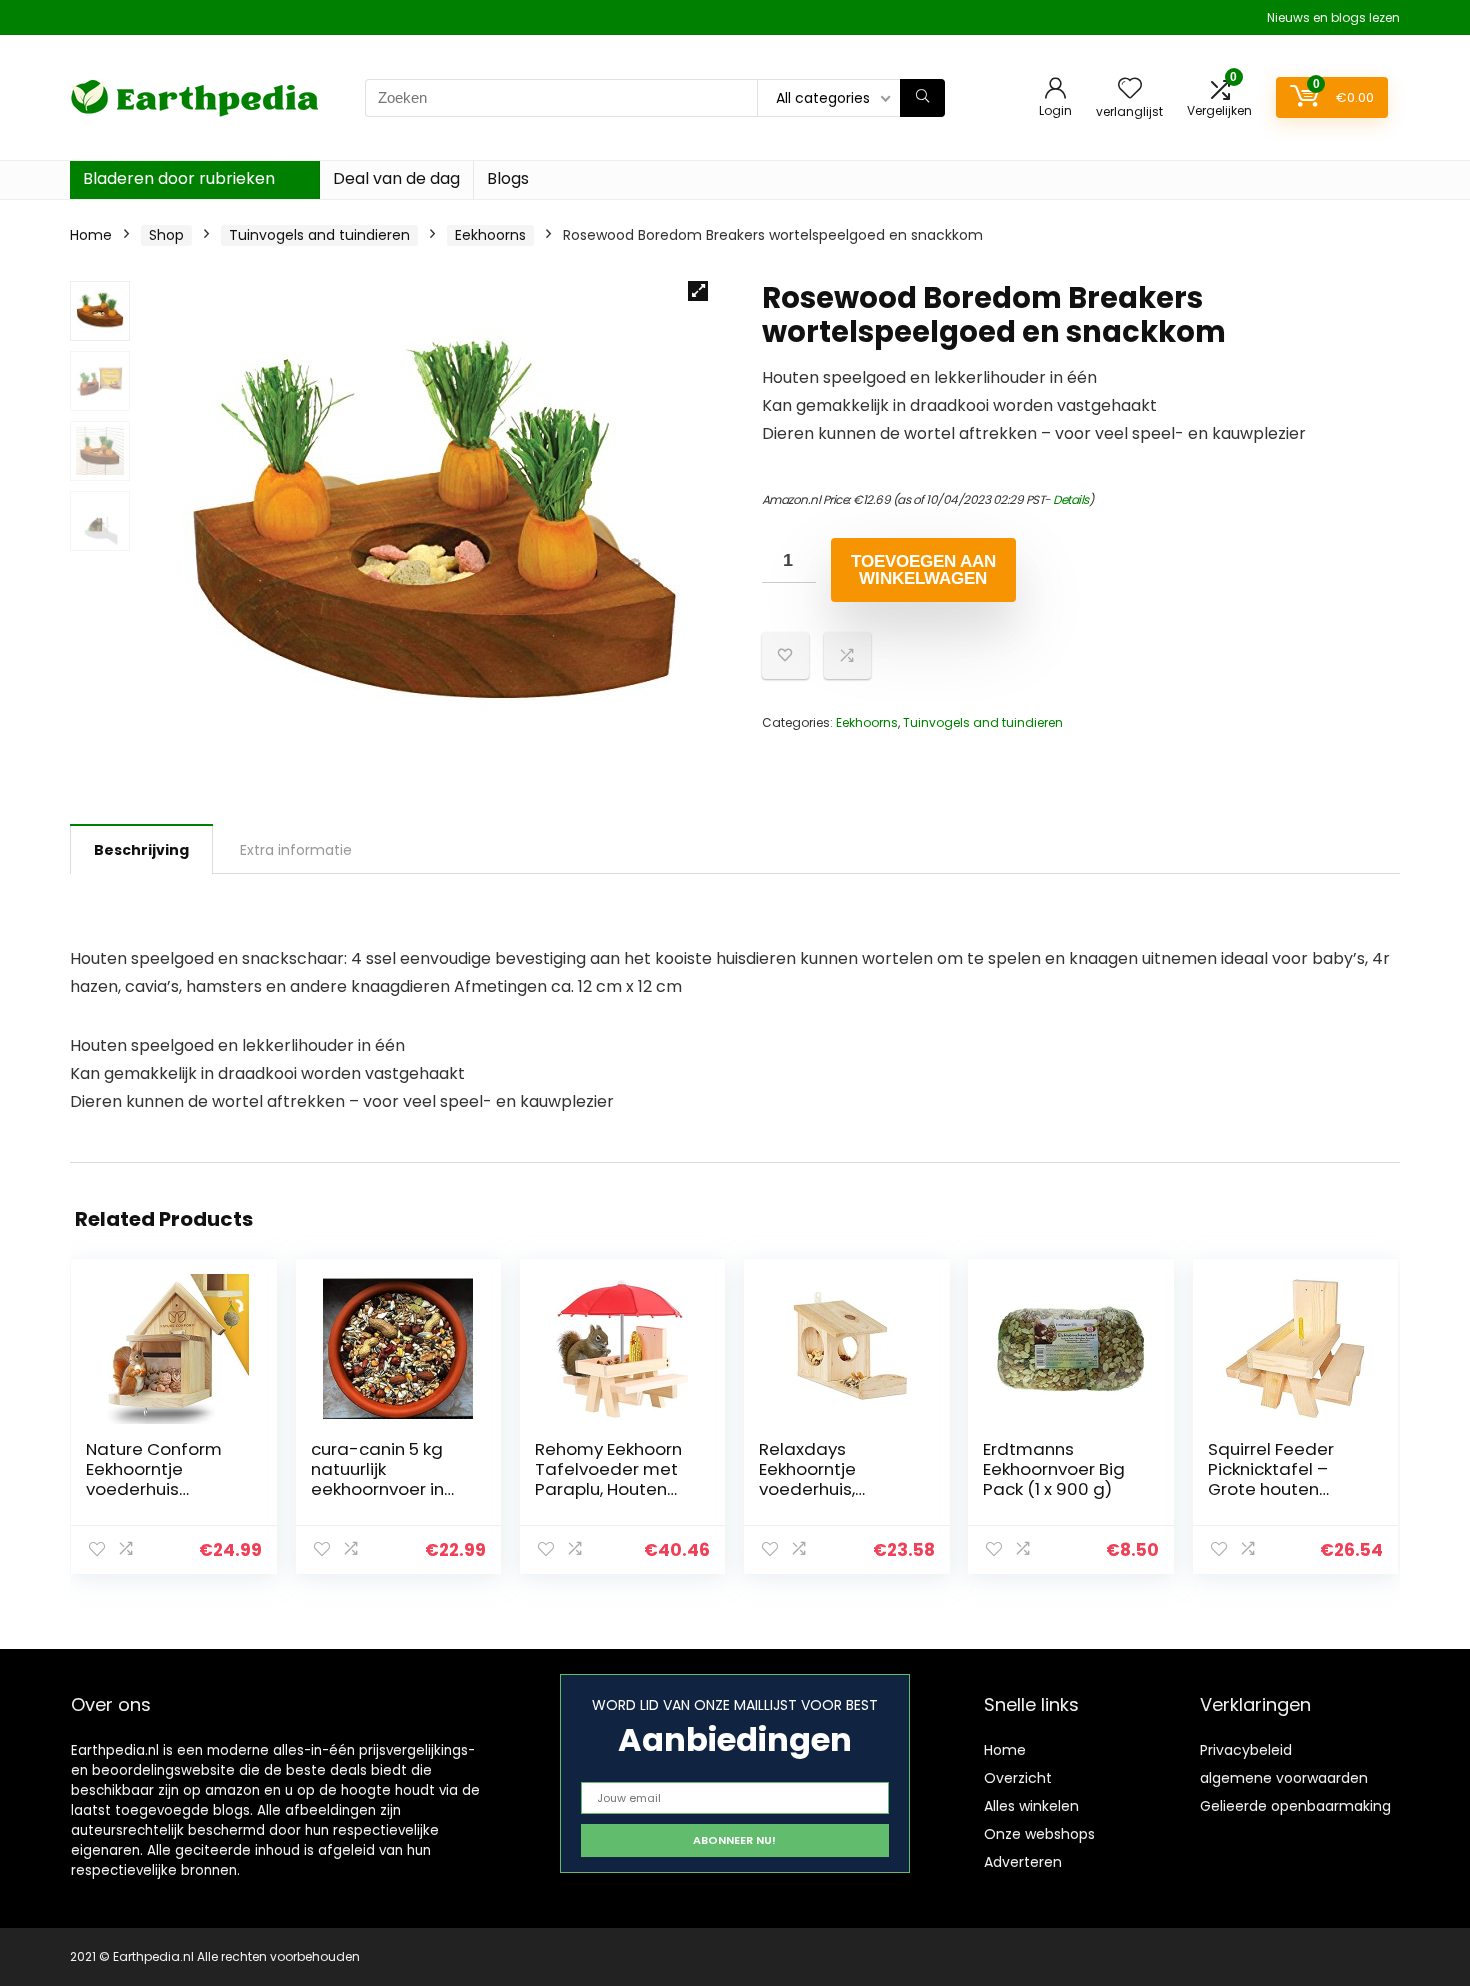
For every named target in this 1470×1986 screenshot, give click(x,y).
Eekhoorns (490, 235)
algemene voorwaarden (1284, 1778)
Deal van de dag (396, 178)
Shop (166, 235)
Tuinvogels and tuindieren (319, 235)
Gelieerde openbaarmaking (1295, 1806)
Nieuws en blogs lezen (1333, 17)
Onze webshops (1039, 1834)
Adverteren (1023, 1862)
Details (1071, 499)
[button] (698, 291)
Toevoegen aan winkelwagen (923, 570)
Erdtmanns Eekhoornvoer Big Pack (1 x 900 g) (1054, 1469)
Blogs (508, 178)
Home (91, 235)
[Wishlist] (1130, 89)
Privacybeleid (1246, 1750)
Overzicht (1018, 1778)
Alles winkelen (1031, 1806)
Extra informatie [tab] (296, 850)
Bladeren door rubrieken (179, 178)
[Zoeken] (922, 98)
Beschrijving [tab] (141, 850)
